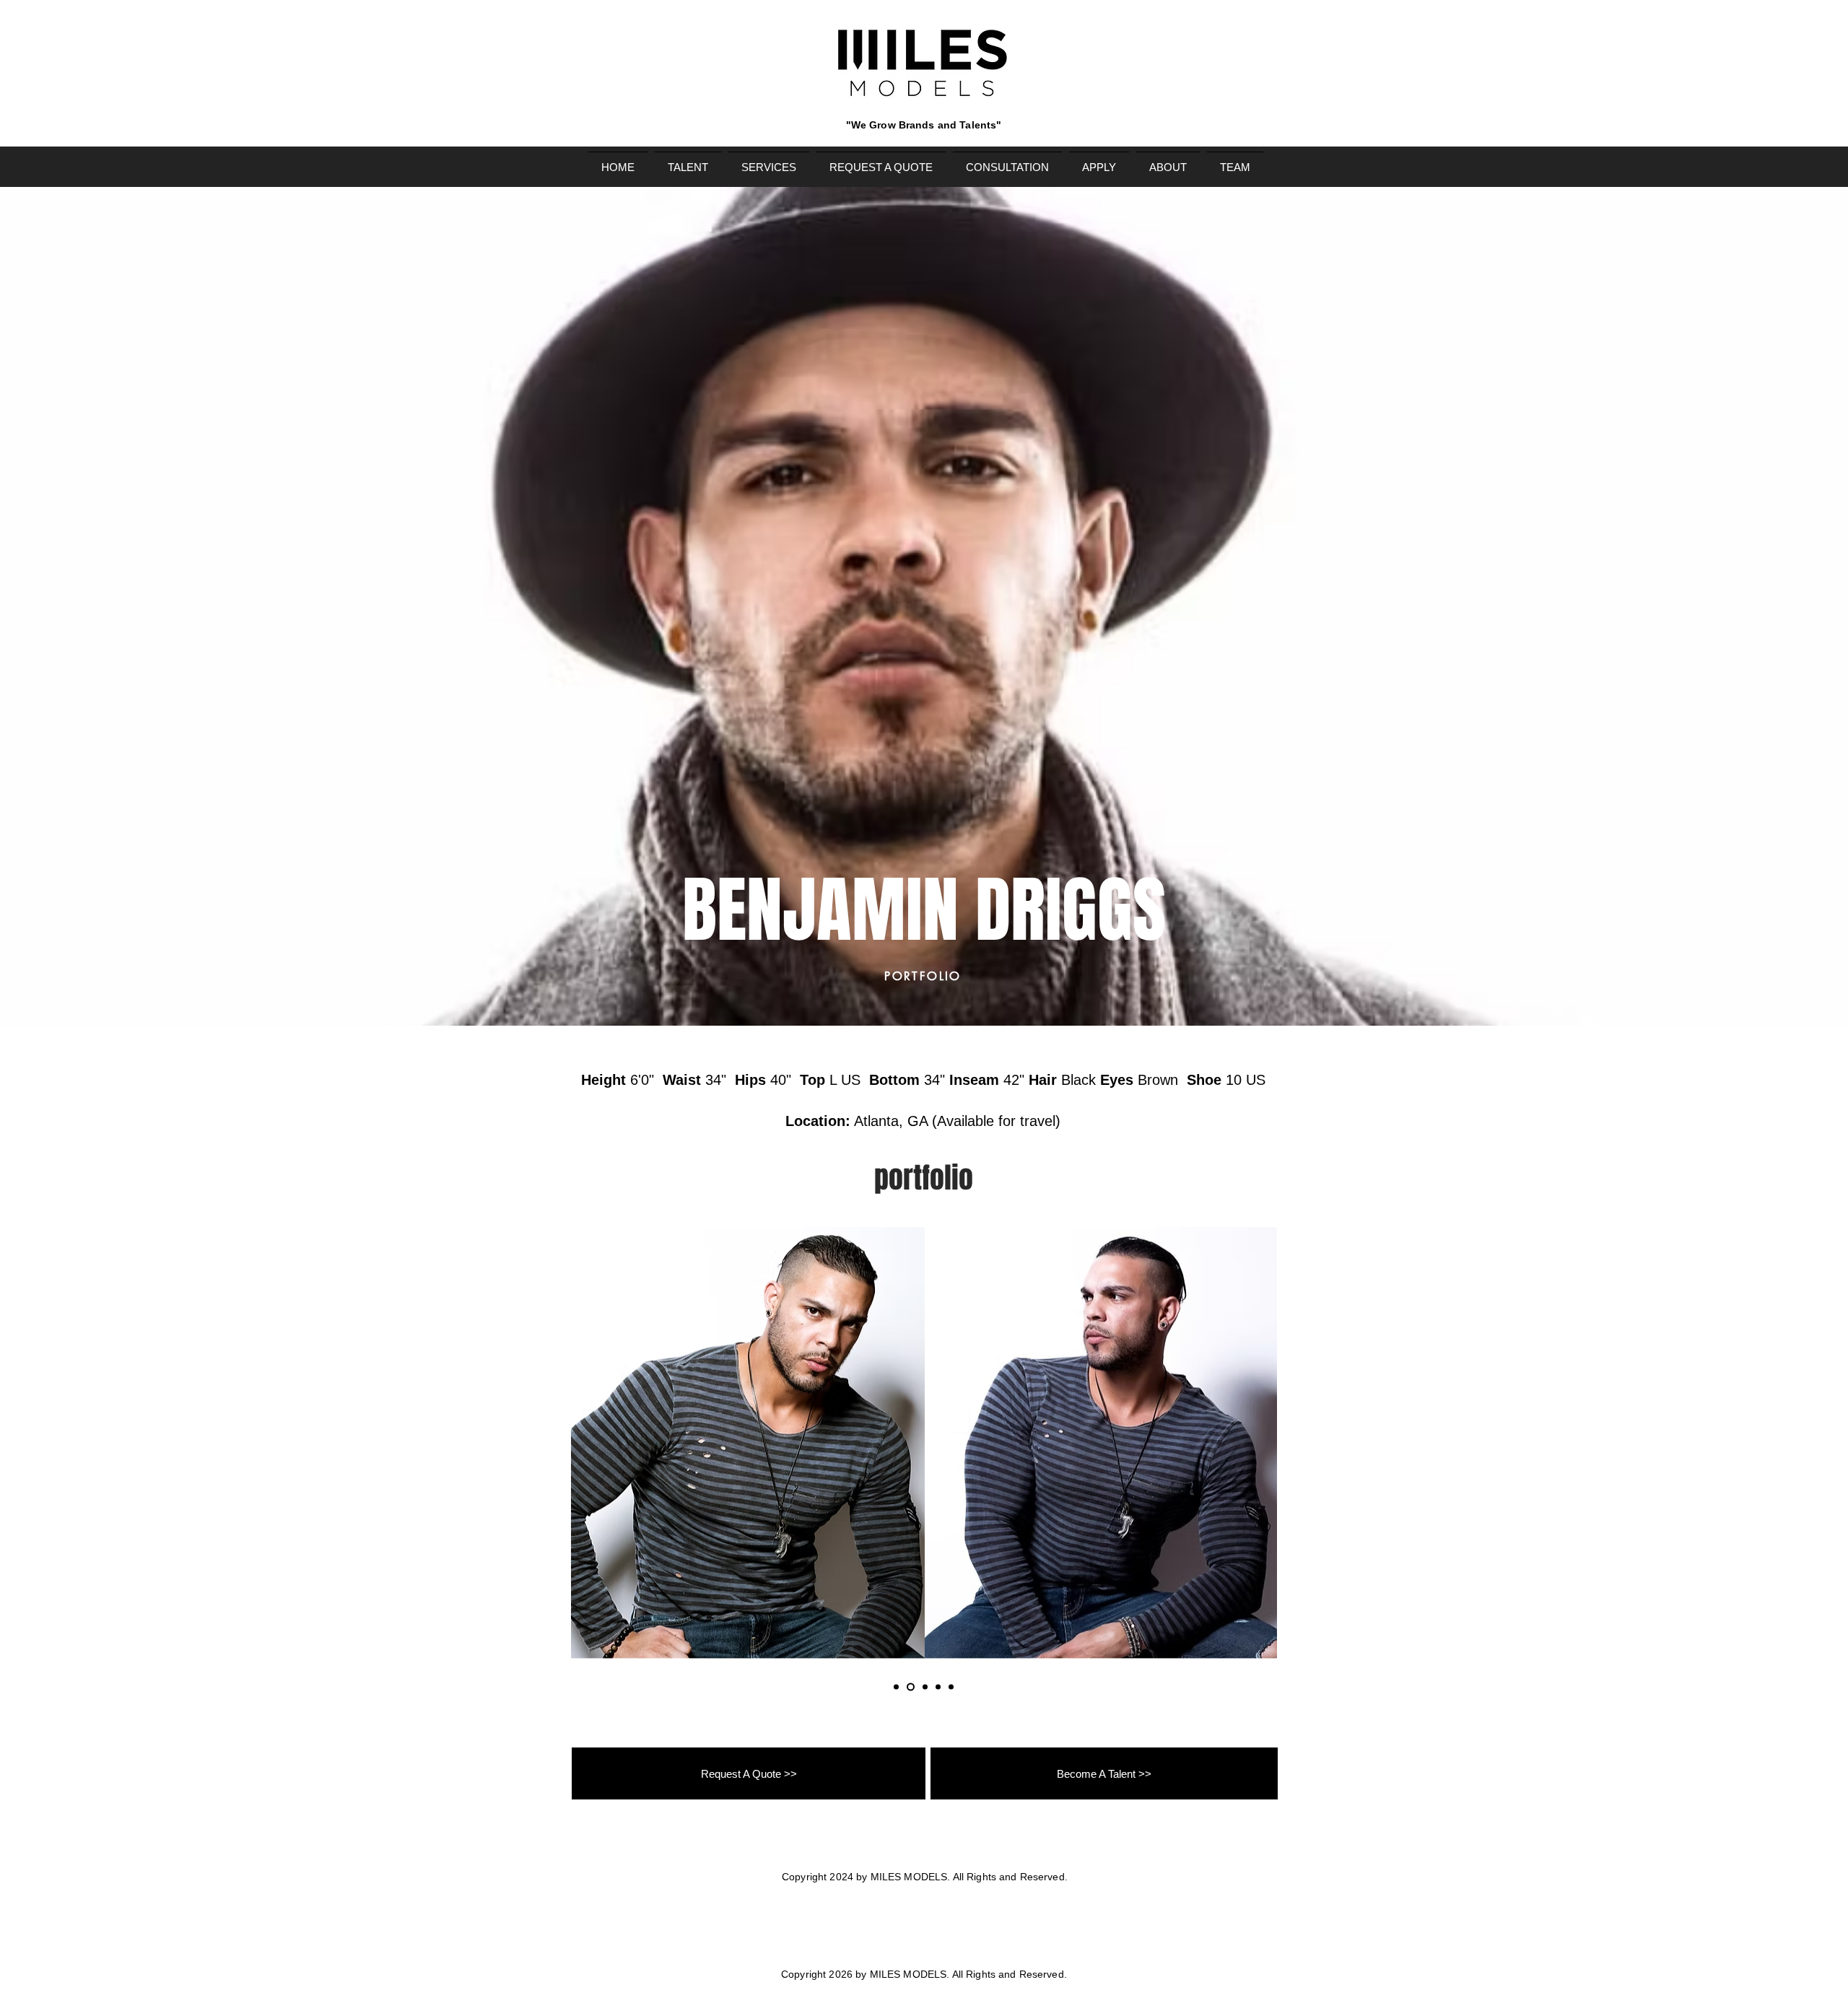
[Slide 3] (925, 1687)
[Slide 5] (951, 1687)
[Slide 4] (938, 1687)
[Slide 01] (896, 1687)
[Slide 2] (911, 1687)
